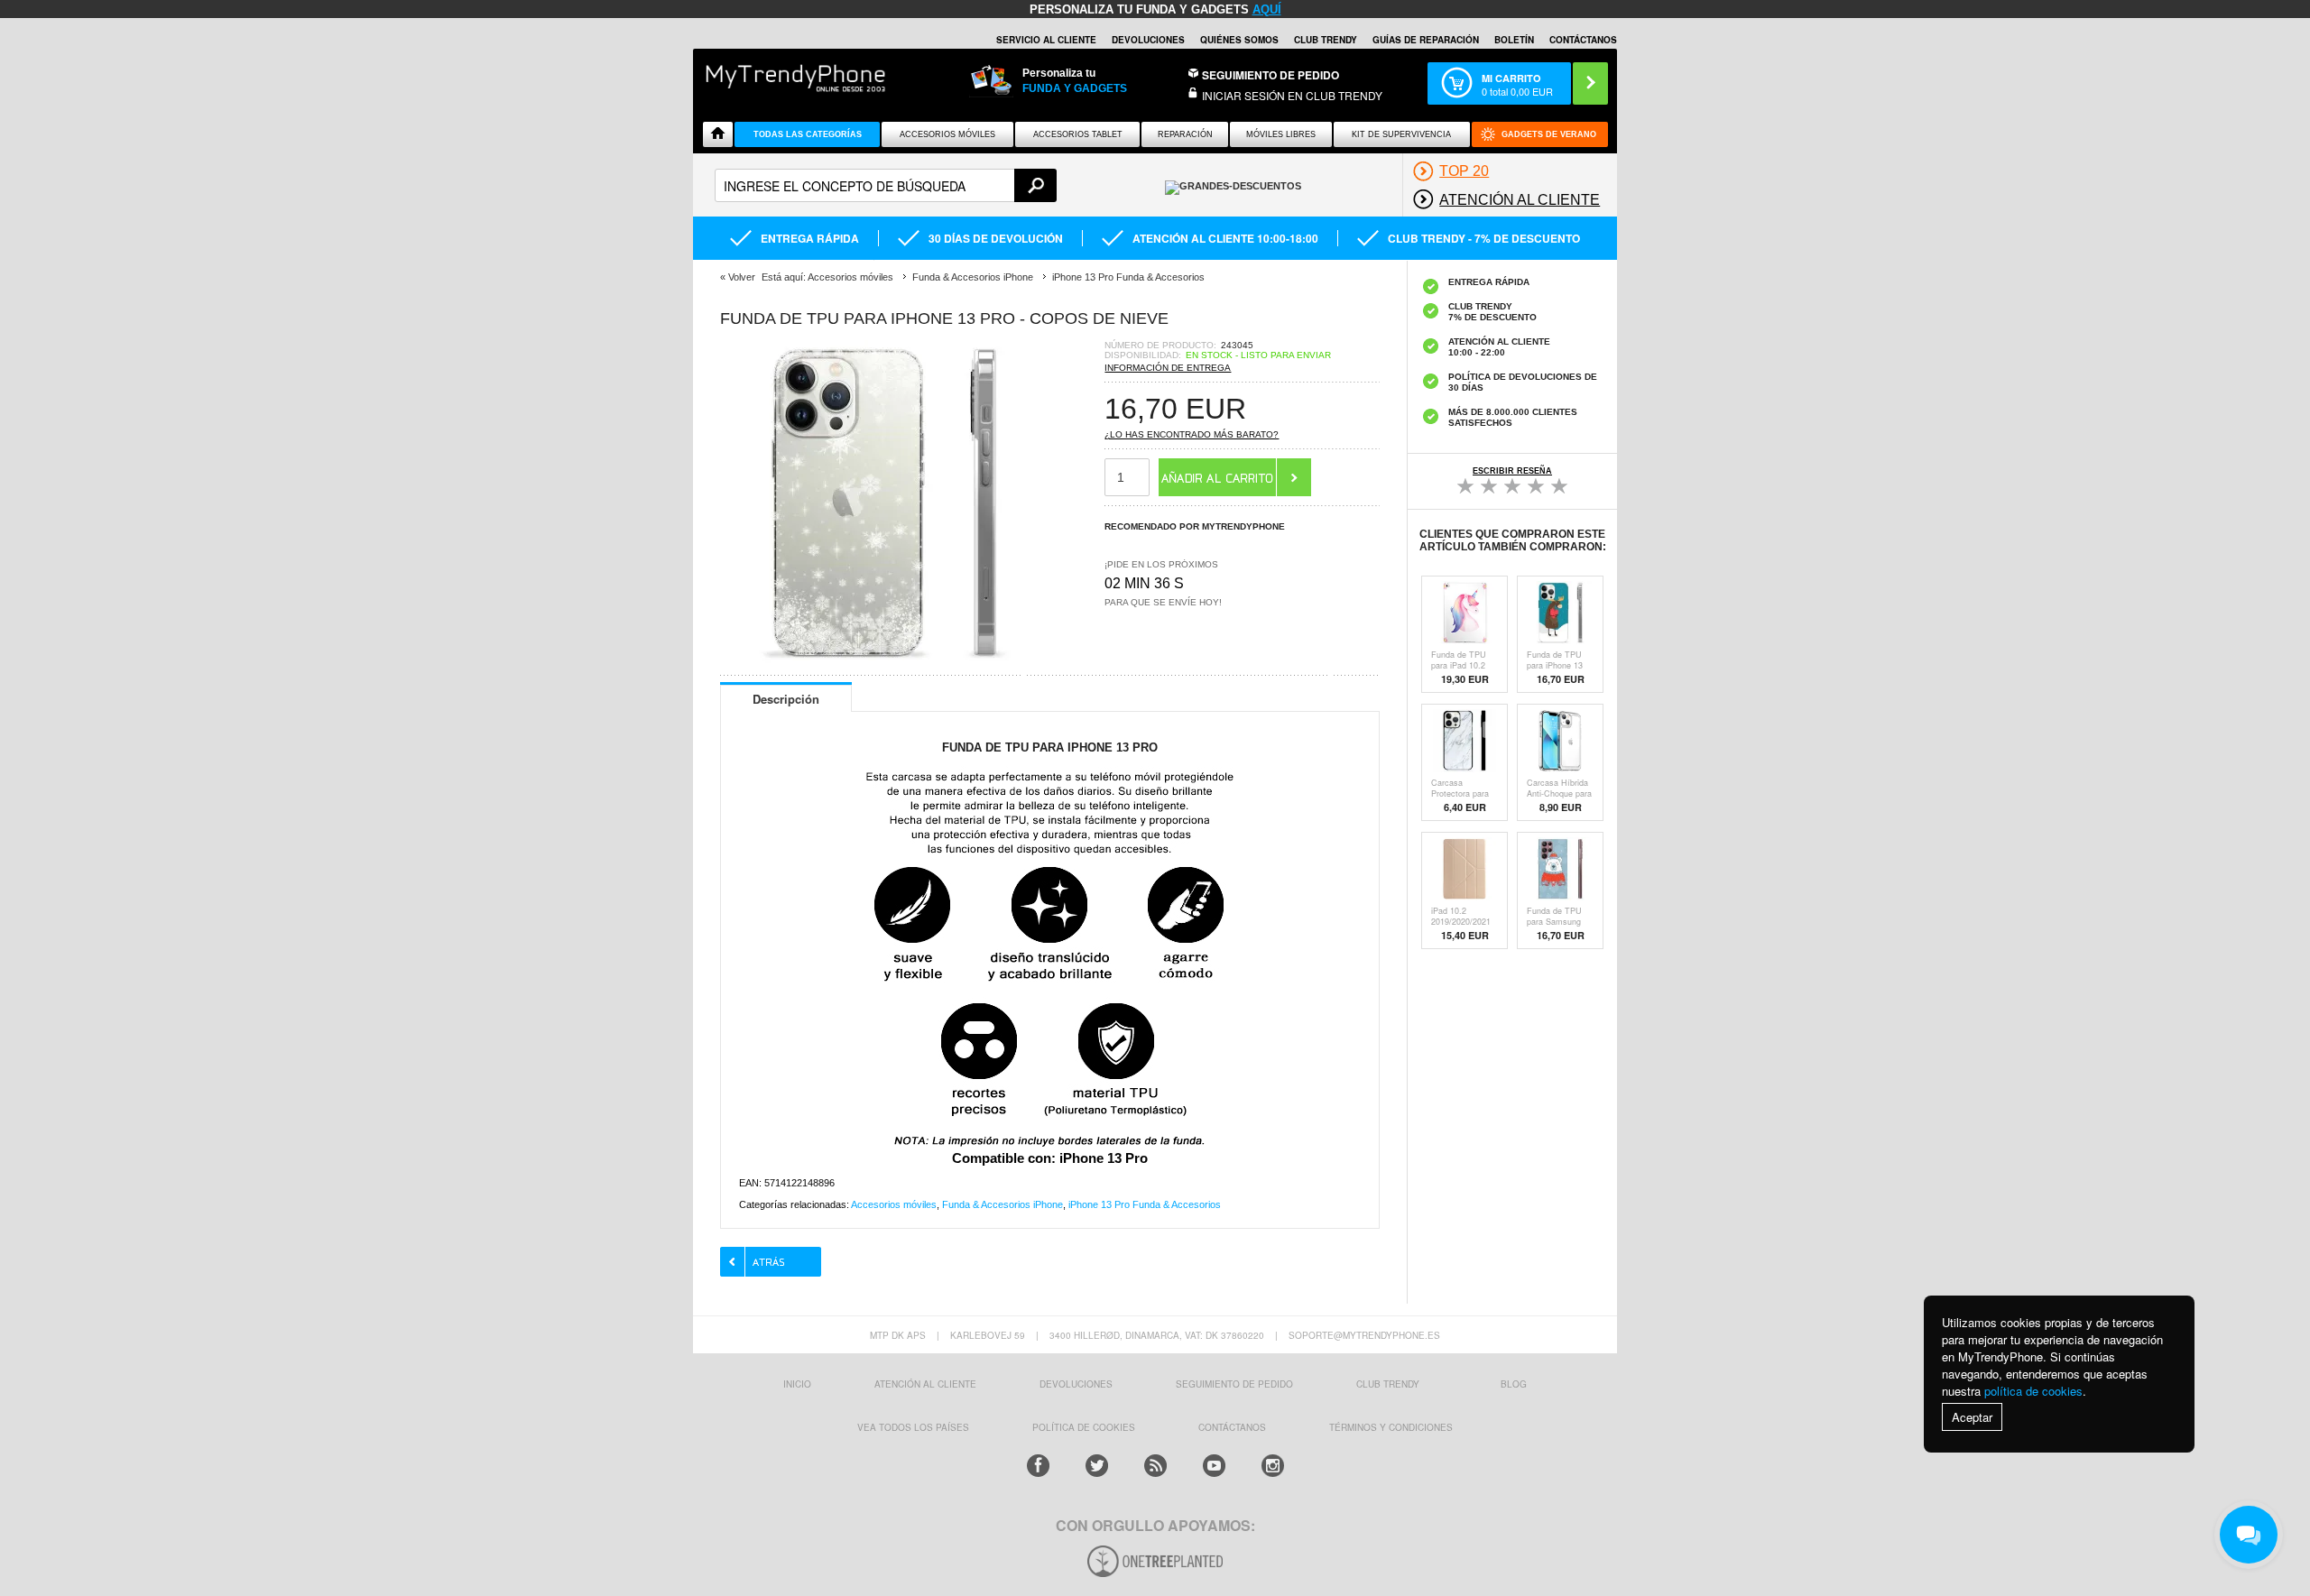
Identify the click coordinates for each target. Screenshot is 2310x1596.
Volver (742, 277)
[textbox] (886, 185)
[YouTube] (1214, 1466)
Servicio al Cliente (1046, 40)
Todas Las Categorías (808, 134)
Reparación (1185, 134)
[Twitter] (1097, 1466)
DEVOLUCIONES (1148, 40)
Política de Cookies (1084, 1427)
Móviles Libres (1281, 134)
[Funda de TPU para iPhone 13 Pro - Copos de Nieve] (882, 660)
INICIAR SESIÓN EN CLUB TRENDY (1292, 95)
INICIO (797, 1384)
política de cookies (2033, 1391)
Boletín (1514, 40)
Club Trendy (1326, 40)
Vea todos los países (913, 1427)
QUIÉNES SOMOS (1239, 40)
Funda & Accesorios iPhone (1003, 1204)
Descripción (786, 699)
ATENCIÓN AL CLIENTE (925, 1384)
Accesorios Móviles (947, 134)
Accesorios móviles (894, 1204)
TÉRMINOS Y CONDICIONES (1391, 1427)
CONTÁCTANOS (1583, 40)
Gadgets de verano (1549, 134)
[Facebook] (1038, 1466)
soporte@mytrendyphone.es (1364, 1335)
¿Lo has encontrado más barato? (1192, 434)
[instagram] (1273, 1466)
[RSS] (1155, 1466)
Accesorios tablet (1078, 134)
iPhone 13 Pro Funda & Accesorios (1145, 1204)
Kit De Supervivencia (1401, 134)
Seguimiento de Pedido (1270, 75)
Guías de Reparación (1426, 40)
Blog (1514, 1384)
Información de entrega (1168, 368)
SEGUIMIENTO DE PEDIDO (1234, 1384)
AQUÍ (1267, 9)
